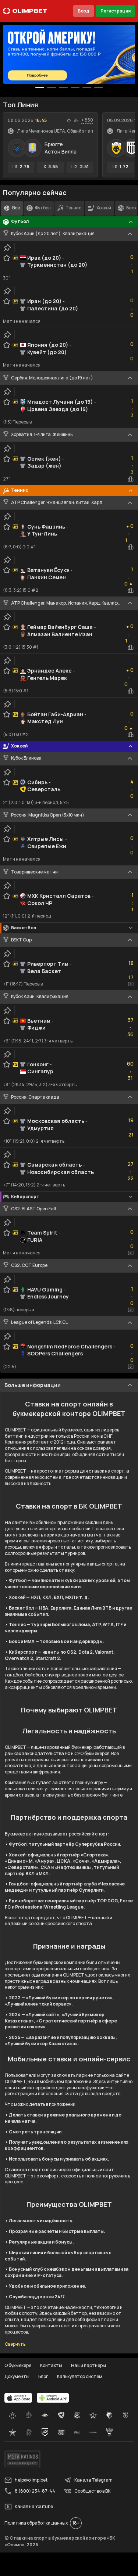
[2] (63, 87)
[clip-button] (7, 248)
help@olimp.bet (31, 2480)
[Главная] (25, 11)
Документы (17, 2376)
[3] (75, 87)
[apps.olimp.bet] (18, 2398)
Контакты (51, 2365)
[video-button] (131, 984)
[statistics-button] (76, 120)
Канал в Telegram (93, 2480)
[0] (40, 87)
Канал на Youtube (34, 2506)
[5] (99, 87)
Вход (84, 11)
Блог (43, 2376)
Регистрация (116, 11)
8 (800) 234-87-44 (35, 2491)
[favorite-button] (69, 120)
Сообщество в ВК (92, 2491)
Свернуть (15, 2344)
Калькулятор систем (80, 2376)
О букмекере (18, 2365)
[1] (52, 87)
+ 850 (87, 120)
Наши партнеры (89, 2365)
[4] (87, 87)
